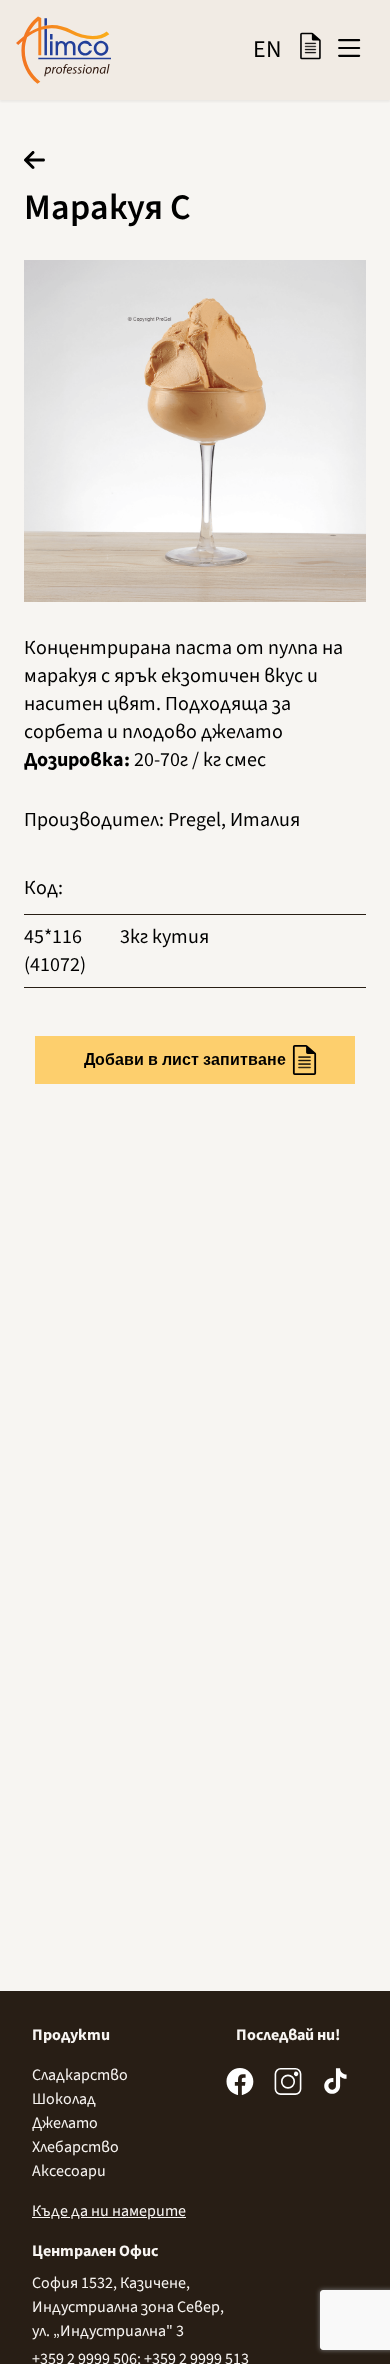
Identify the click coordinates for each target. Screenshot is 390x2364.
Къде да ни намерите (109, 2211)
